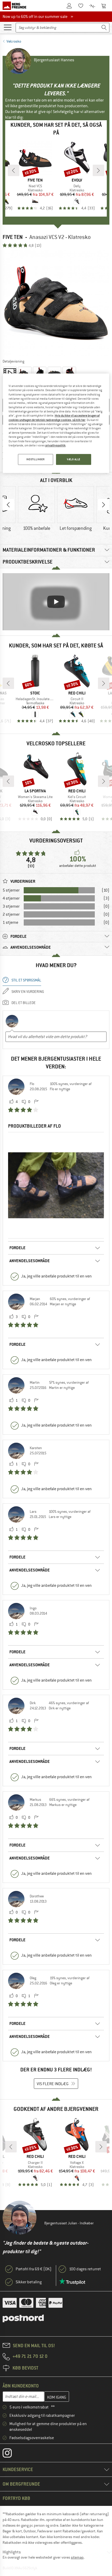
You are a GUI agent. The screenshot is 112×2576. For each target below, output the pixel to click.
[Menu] (8, 27)
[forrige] (14, 170)
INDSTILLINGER (35, 459)
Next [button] (104, 505)
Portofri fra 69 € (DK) (34, 2269)
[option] (56, 303)
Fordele (17, 1248)
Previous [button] (8, 505)
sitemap (77, 2557)
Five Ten (13, 237)
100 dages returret (85, 2269)
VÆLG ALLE (74, 459)
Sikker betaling (29, 2282)
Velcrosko (14, 41)
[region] (56, 423)
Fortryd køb (16, 2498)
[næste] (98, 170)
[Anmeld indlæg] (36, 1102)
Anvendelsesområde (30, 1261)
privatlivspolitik (55, 445)
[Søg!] (104, 28)
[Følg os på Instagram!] (11, 2454)
